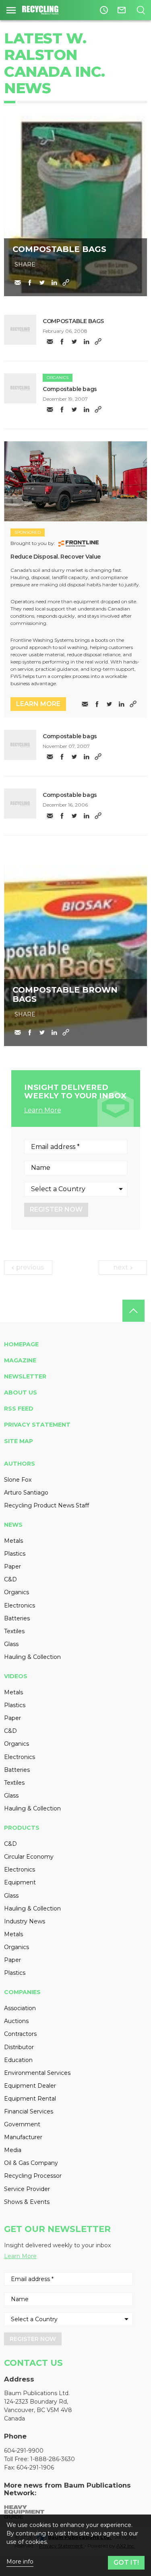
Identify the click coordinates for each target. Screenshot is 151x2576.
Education (18, 2060)
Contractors (20, 2034)
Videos (16, 1676)
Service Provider (27, 2189)
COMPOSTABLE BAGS (73, 321)
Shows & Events (27, 2202)
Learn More (43, 1110)
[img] (20, 330)
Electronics (20, 1605)
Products (22, 1828)
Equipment (20, 1882)
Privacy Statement (37, 1425)
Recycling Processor (33, 2176)
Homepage (21, 1344)
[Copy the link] (66, 283)
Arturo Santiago (26, 1493)
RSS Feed (19, 1409)
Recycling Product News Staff (47, 1505)
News (13, 1525)
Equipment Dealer (30, 2086)
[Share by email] (18, 283)
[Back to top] (133, 1311)
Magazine (20, 1360)
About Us (21, 1392)
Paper (12, 1566)
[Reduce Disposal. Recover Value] (75, 481)
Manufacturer (23, 2137)
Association (20, 2008)
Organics (58, 378)
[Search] (141, 10)
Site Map (19, 1441)
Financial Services (29, 2111)
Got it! (126, 2563)
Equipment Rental (30, 2099)
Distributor (19, 2047)
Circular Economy (29, 1857)
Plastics (15, 1554)
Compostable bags (70, 389)
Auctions (16, 2021)
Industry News (25, 1921)
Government (22, 2124)
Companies (22, 1992)
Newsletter (25, 1376)
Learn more (38, 704)
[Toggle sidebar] (11, 10)
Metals (13, 1541)
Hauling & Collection (32, 1657)
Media (13, 2150)
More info (20, 2562)
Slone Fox (18, 1480)
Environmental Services (37, 2073)
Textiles (14, 1631)
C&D (10, 1579)
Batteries (17, 1618)
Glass (11, 1644)
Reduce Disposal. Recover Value (56, 557)
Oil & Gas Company (31, 2163)
